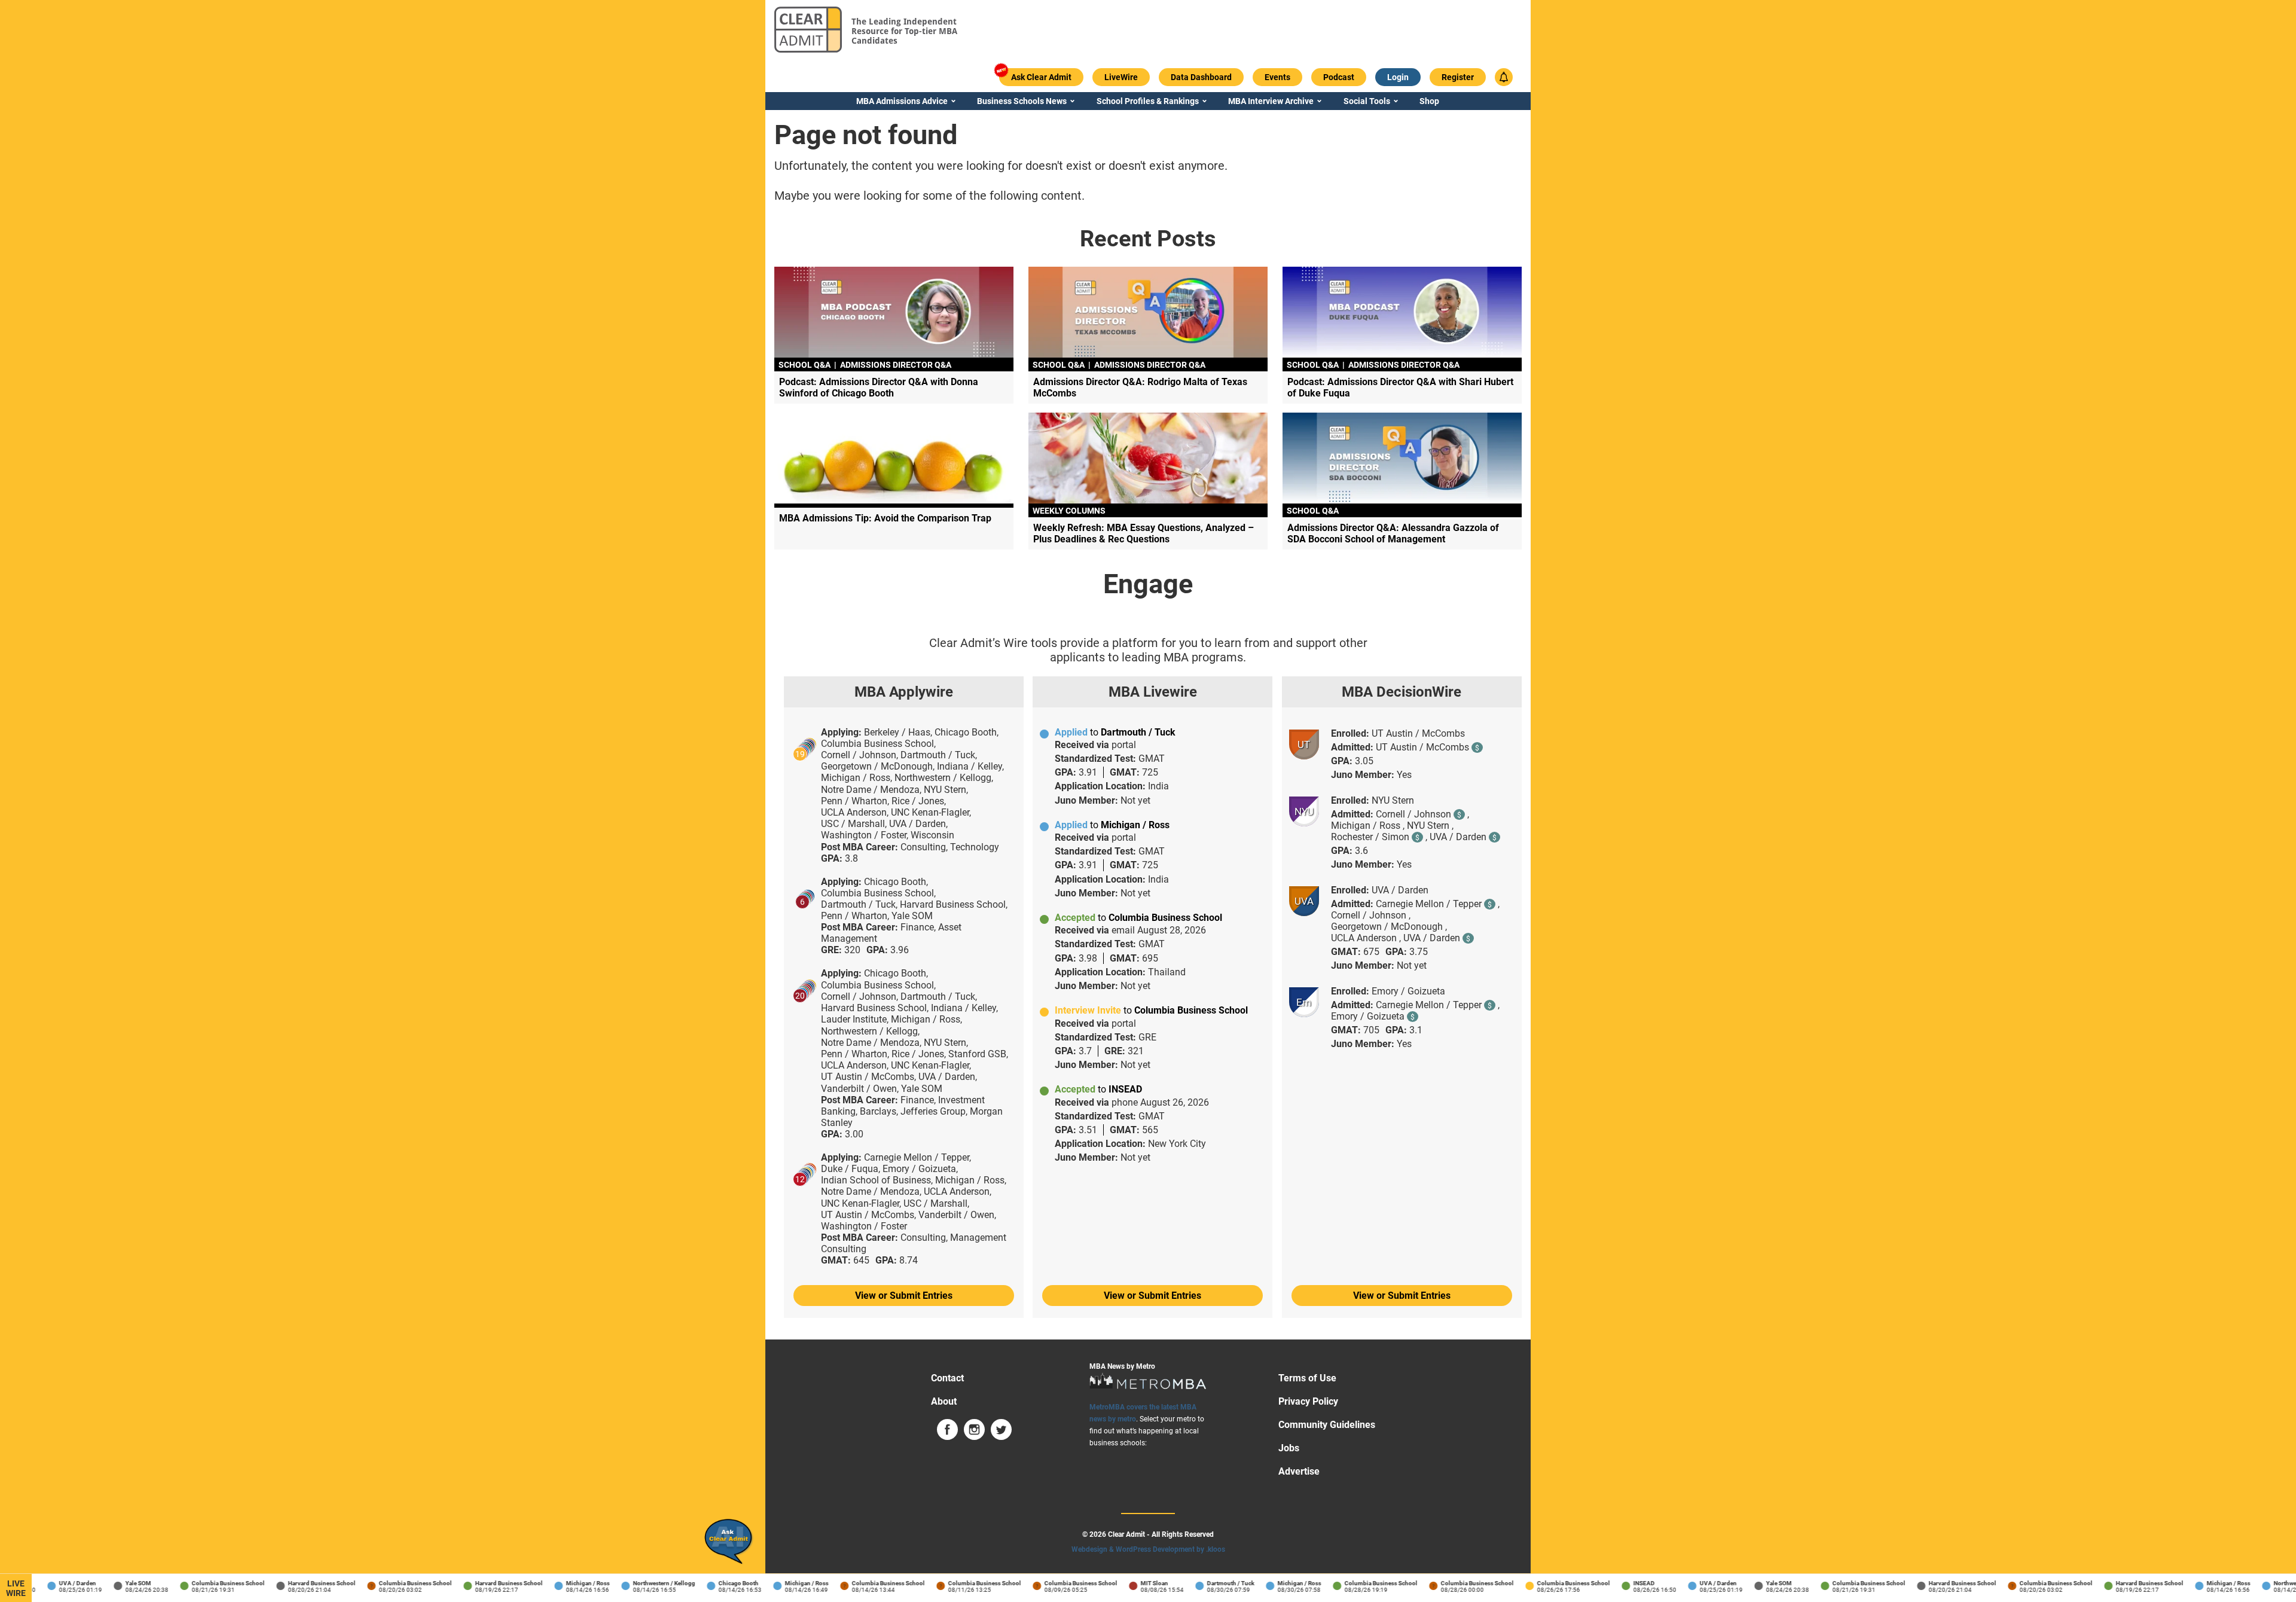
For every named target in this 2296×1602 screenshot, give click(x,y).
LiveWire (16, 1588)
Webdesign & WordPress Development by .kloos (1148, 1549)
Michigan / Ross (565, 1583)
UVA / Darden (54, 1583)
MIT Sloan (1131, 1583)
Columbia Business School (205, 1583)
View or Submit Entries (904, 1296)
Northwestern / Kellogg (641, 1583)
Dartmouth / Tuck (1207, 1583)
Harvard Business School (299, 1583)
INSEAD (1621, 1583)
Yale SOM (115, 1583)
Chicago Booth (715, 1583)
